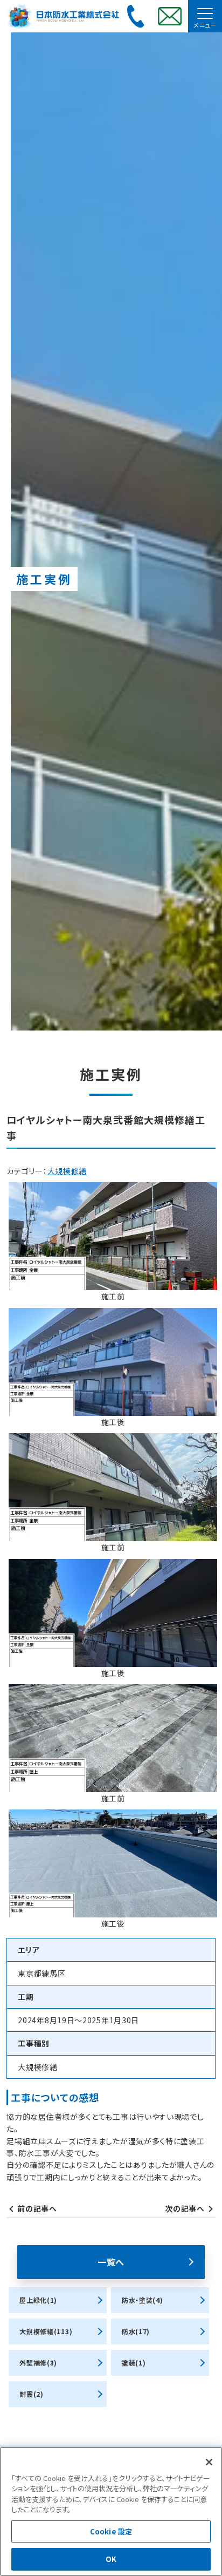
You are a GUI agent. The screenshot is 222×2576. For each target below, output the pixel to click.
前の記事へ (37, 2208)
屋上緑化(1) (38, 2300)
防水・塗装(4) (143, 2300)
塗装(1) (134, 2363)
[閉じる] (209, 2462)
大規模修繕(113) (46, 2331)
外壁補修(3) (38, 2363)
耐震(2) (32, 2394)
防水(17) (136, 2331)
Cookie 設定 (111, 2531)
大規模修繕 (67, 1171)
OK (111, 2559)
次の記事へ (185, 2208)
